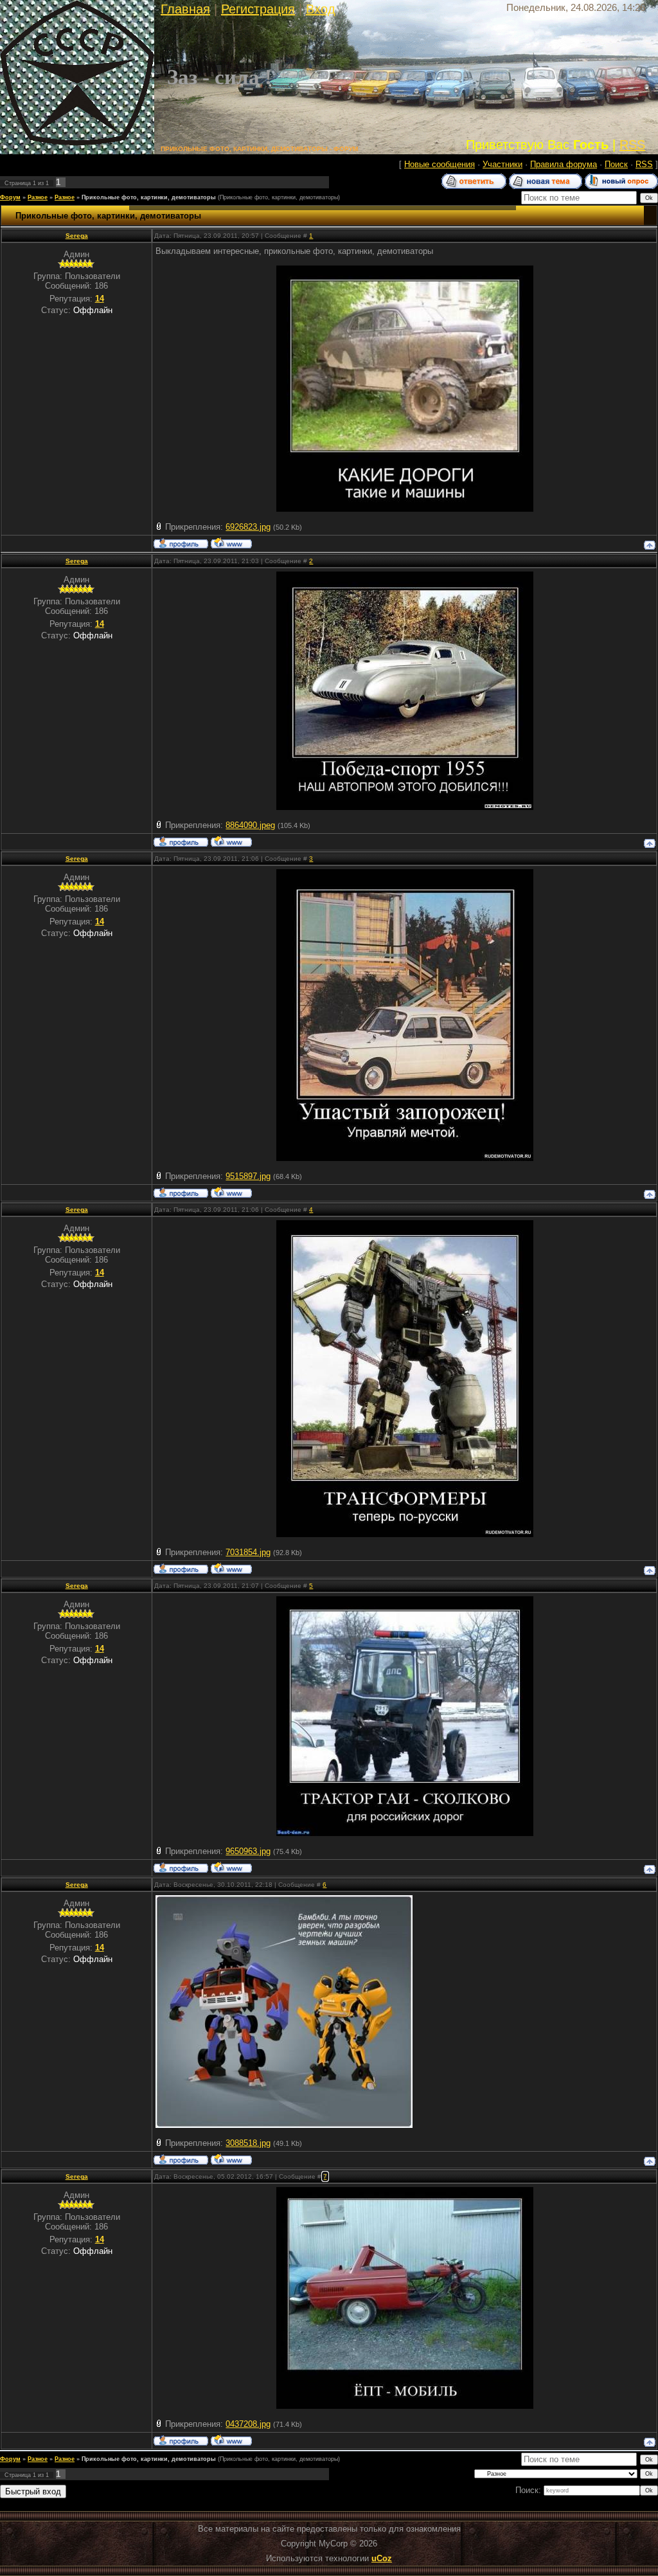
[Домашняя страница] (231, 543)
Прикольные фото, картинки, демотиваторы (149, 197)
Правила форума (564, 164)
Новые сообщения (440, 164)
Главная (185, 9)
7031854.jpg (248, 1552)
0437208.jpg (248, 2424)
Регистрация (258, 9)
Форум (10, 197)
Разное (38, 197)
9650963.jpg (248, 1851)
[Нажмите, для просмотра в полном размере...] (405, 509)
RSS (632, 145)
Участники (502, 164)
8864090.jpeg (250, 825)
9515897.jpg (248, 1176)
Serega (77, 236)
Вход (321, 9)
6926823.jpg (248, 527)
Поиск (616, 164)
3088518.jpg (248, 2143)
